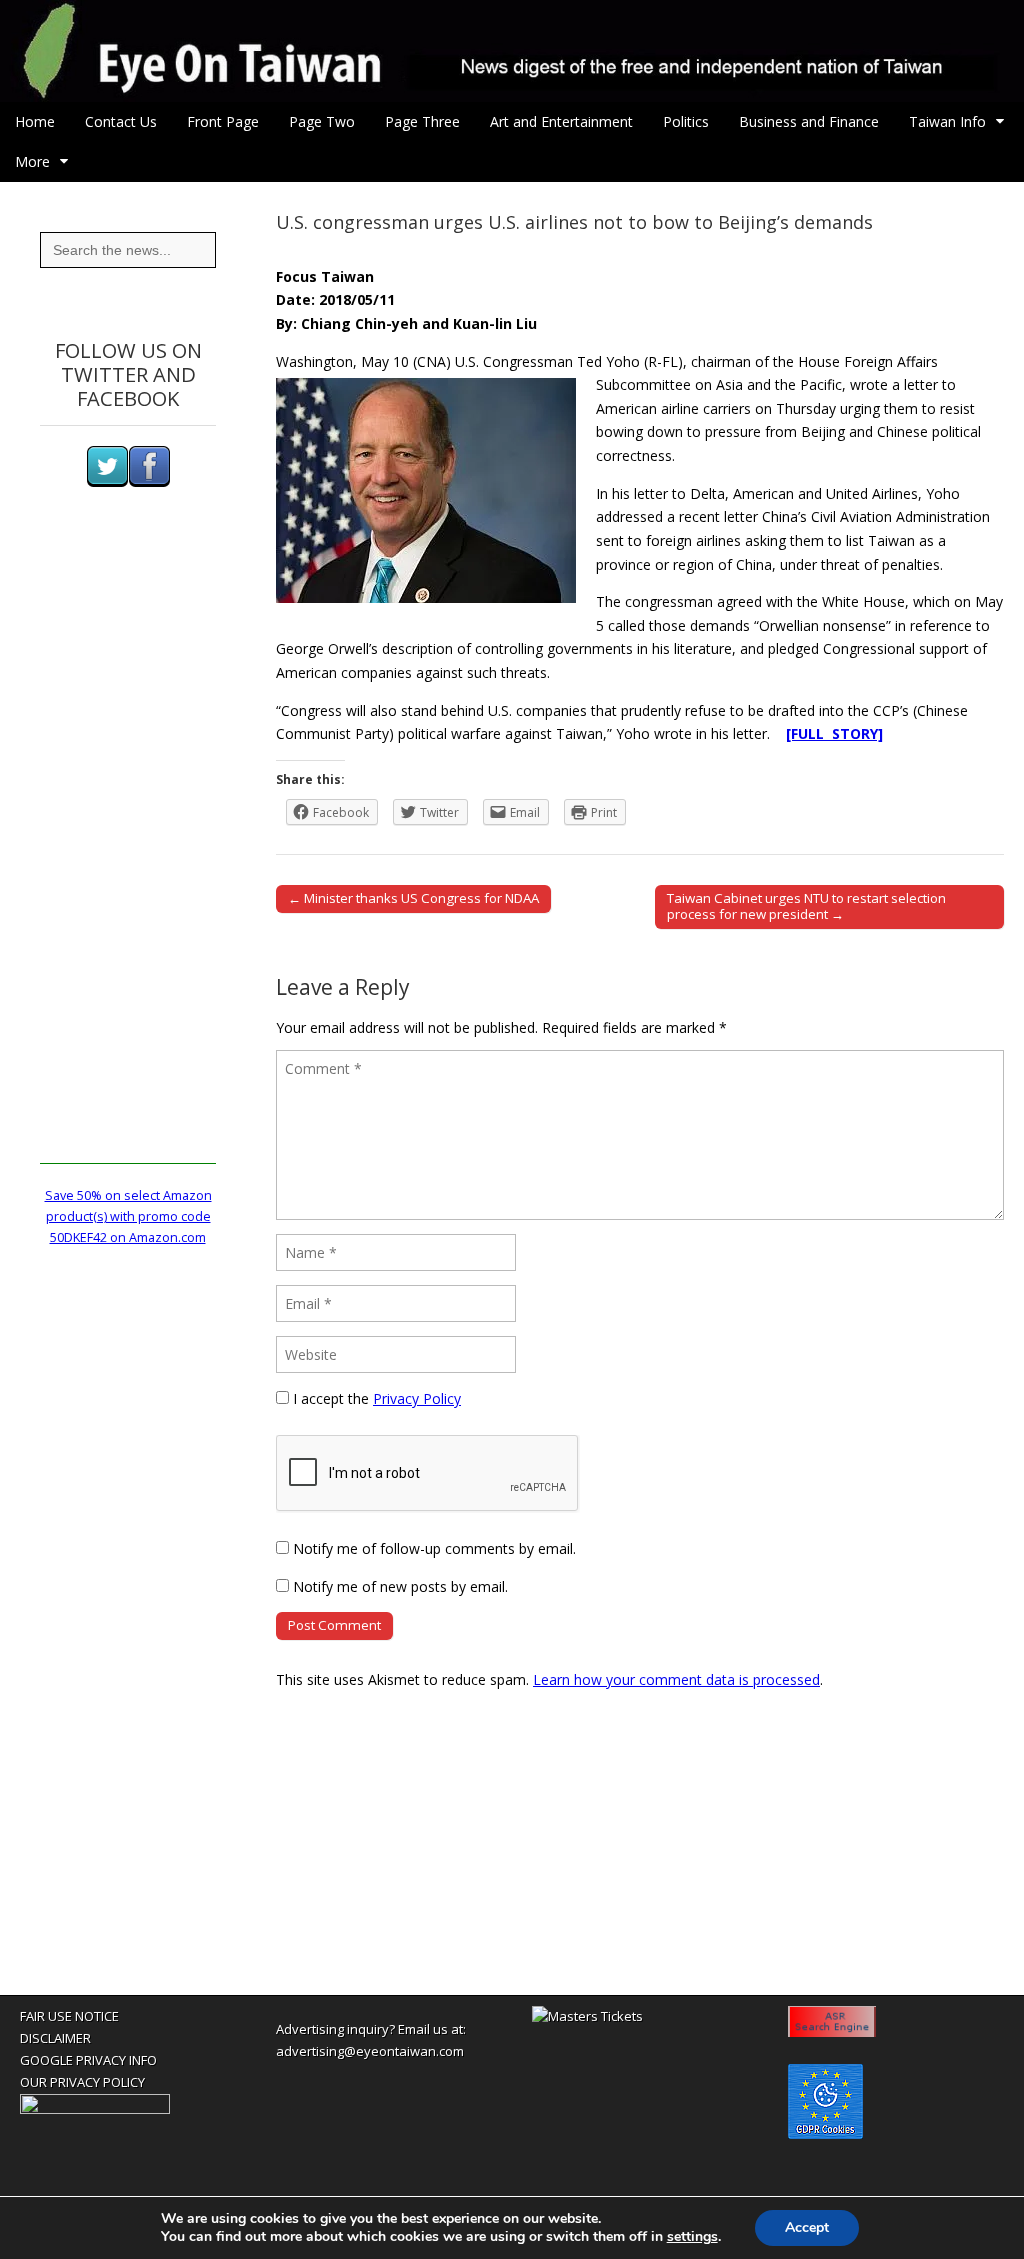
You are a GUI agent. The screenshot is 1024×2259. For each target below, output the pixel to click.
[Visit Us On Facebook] (149, 482)
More (32, 161)
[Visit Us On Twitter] (107, 482)
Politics (686, 121)
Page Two (322, 121)
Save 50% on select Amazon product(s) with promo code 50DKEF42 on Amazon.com (128, 1217)
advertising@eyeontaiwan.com (370, 2051)
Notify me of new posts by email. (400, 1586)
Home (35, 121)
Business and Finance (809, 121)
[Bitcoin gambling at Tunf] (95, 2109)
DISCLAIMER (55, 2038)
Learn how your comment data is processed (676, 1679)
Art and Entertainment (561, 121)
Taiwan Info (947, 121)
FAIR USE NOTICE (69, 2016)
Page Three (422, 121)
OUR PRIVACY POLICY (82, 2082)
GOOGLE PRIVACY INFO (88, 2060)
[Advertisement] (128, 864)
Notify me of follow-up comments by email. (434, 1548)
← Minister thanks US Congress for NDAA (413, 898)
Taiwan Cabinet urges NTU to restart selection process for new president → (806, 906)
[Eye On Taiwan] (512, 51)
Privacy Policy (417, 1398)
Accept (807, 2227)
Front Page (223, 121)
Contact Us (121, 121)
